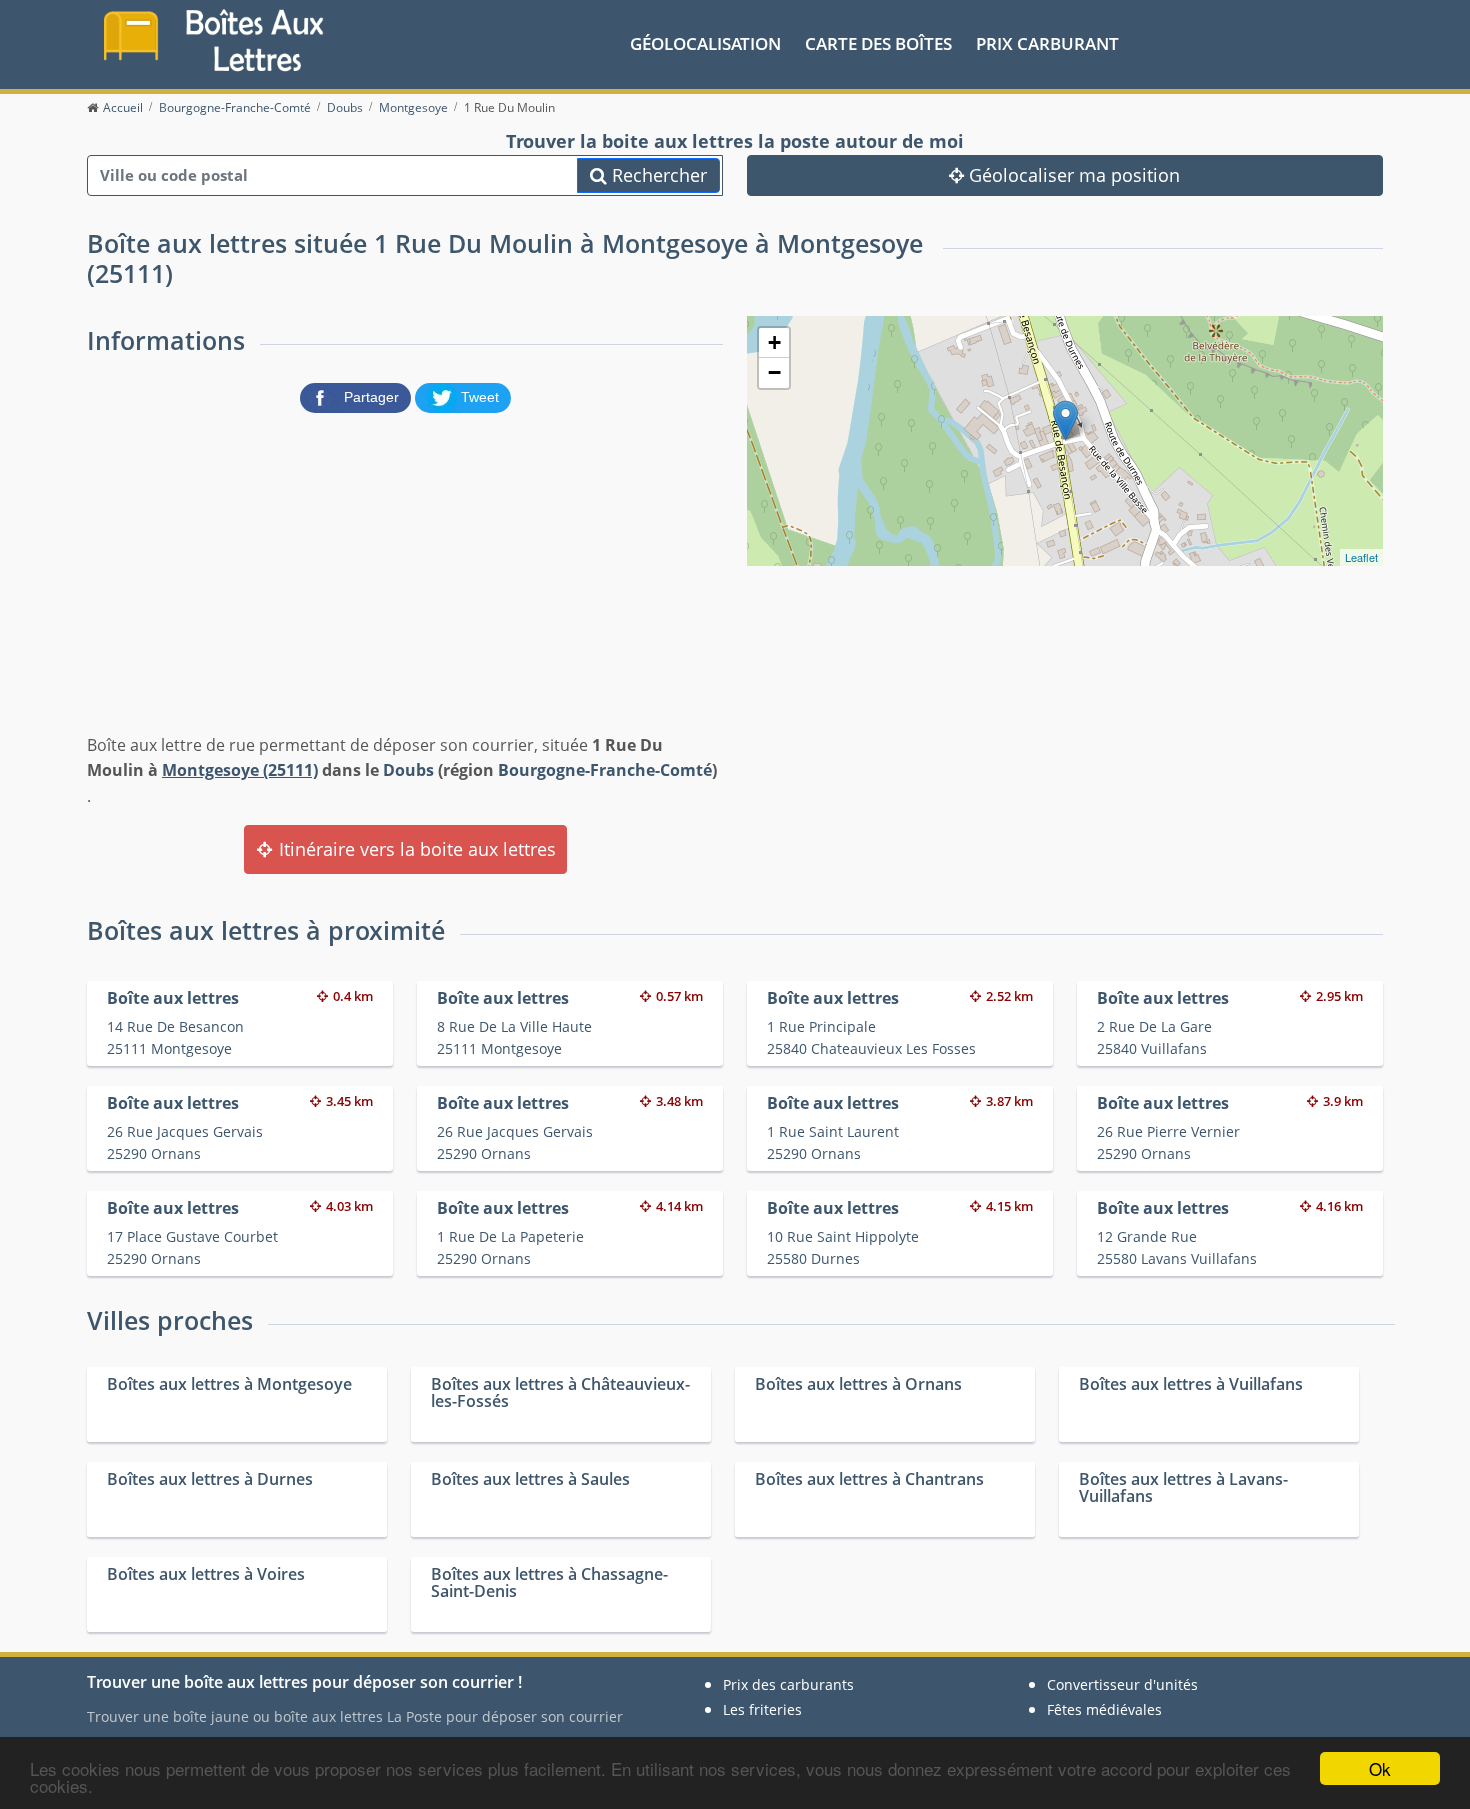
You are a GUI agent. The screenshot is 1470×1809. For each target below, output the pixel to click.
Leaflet (1361, 557)
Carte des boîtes (878, 43)
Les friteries (762, 1709)
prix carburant (1047, 43)
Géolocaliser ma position (1072, 175)
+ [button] (774, 342)
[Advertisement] (405, 569)
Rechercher (657, 175)
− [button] (774, 372)
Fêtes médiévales (1104, 1709)
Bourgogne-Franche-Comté (605, 770)
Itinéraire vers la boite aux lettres (415, 849)
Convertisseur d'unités (1122, 1684)
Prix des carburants (788, 1684)
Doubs (408, 770)
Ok (1380, 1768)
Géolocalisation (705, 43)
